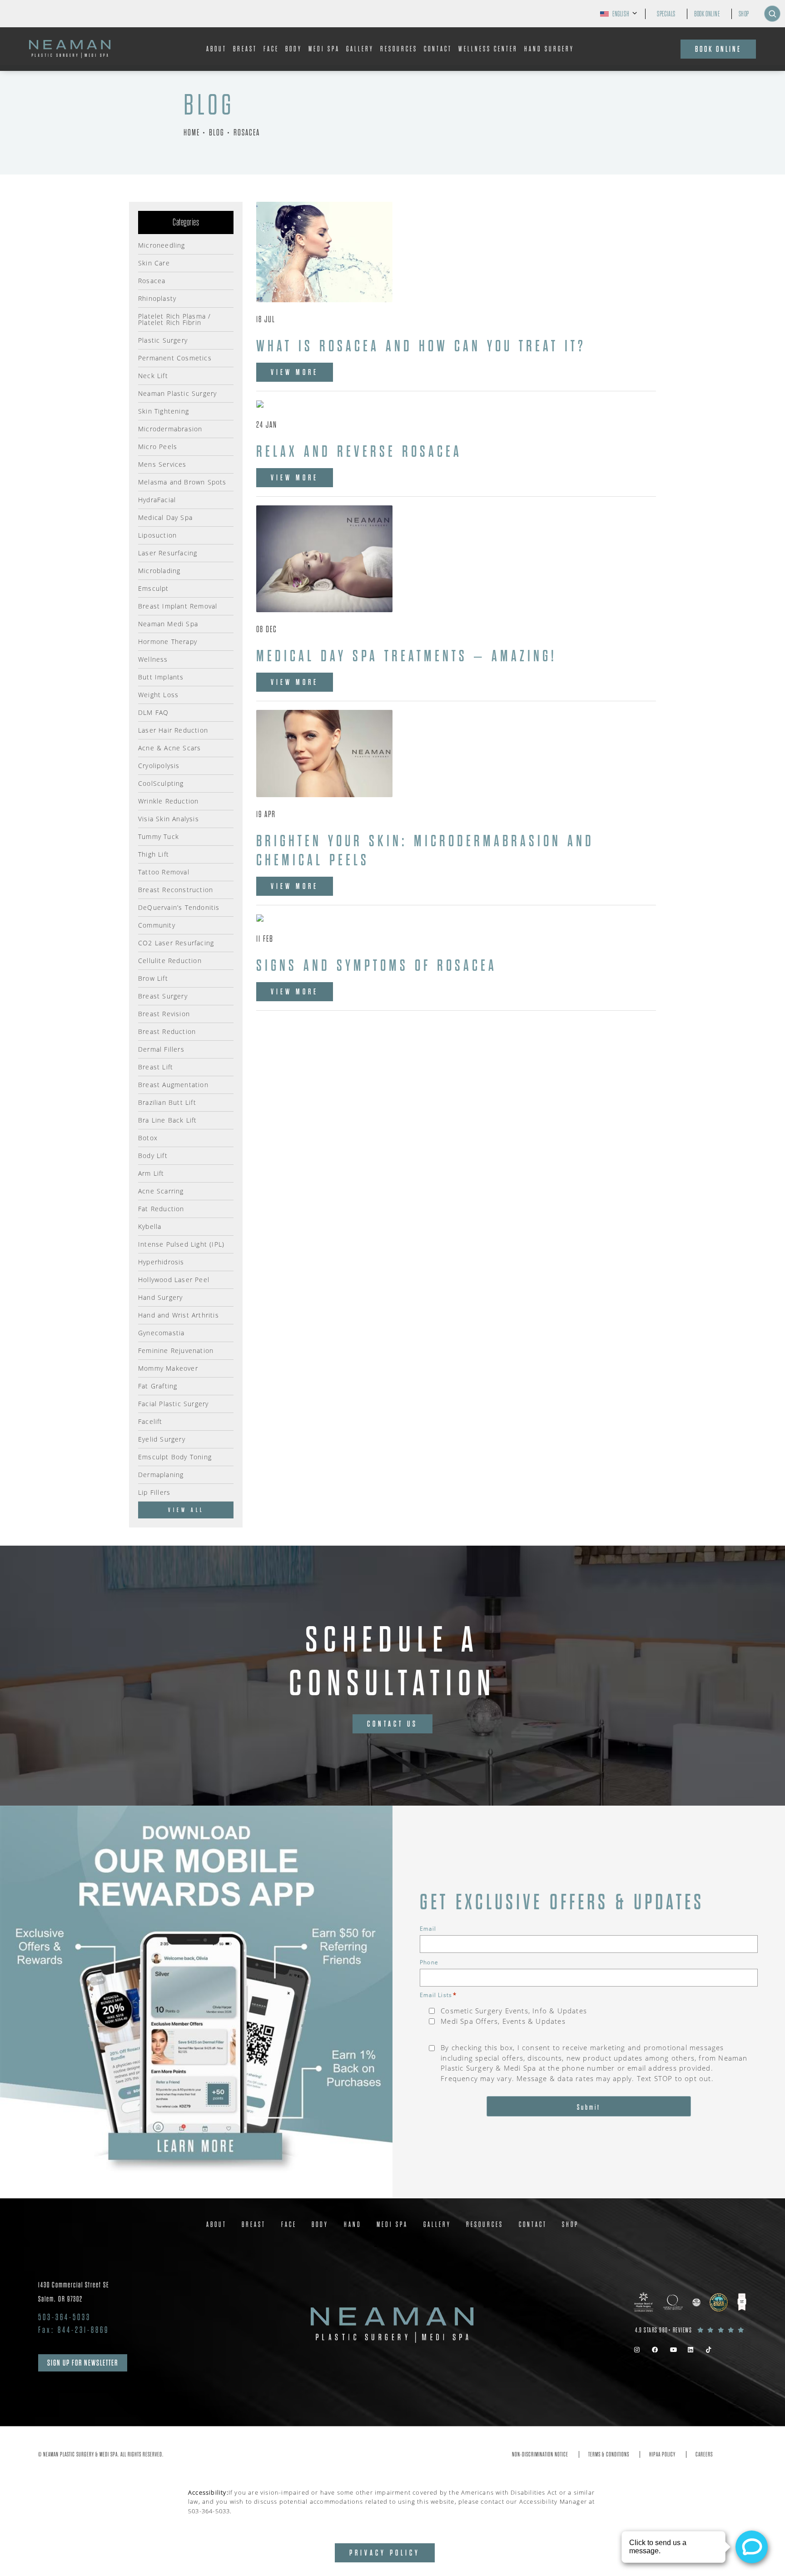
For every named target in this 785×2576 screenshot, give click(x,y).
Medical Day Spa (165, 517)
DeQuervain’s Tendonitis (179, 907)
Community (157, 925)
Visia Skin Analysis (169, 818)
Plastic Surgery (163, 340)
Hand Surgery (549, 49)
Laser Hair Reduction (173, 730)
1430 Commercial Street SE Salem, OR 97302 (74, 2292)
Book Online (707, 14)
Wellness (153, 659)
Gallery (360, 49)
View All (186, 1510)
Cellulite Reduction (170, 960)
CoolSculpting (161, 783)
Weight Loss (158, 694)
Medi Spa (324, 49)
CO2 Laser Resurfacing (176, 942)
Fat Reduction (161, 1208)
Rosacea (247, 132)
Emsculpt (154, 588)
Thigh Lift (154, 854)
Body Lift (153, 1155)
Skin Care (154, 262)
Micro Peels (158, 446)
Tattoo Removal (164, 871)
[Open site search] (772, 14)
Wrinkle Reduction (168, 801)
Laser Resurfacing (168, 552)
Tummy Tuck (159, 836)
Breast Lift (156, 1066)
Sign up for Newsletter (83, 2363)
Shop (744, 14)
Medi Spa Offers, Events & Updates (503, 2021)
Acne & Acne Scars (169, 747)
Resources (399, 49)
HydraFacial (157, 499)
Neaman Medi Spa (168, 623)
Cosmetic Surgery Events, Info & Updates (514, 2011)
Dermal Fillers (161, 1049)
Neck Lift (153, 375)
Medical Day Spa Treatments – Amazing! (407, 656)
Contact (438, 49)
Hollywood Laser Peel (174, 1279)
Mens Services (162, 464)
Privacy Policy (385, 2553)
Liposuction (157, 535)
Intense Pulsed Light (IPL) (181, 1244)
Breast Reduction (167, 1031)
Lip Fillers (154, 1492)
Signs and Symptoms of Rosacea (377, 966)
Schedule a (393, 1662)
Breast (245, 49)
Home (192, 132)
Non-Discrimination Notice (540, 2454)
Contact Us (392, 1724)
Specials (666, 14)
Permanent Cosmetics (175, 357)
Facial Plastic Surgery (173, 1403)
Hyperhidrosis (161, 1261)
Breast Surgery (163, 996)
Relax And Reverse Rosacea (359, 452)
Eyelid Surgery (162, 1439)
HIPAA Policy (662, 2454)
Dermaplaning (161, 1474)
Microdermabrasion (170, 428)
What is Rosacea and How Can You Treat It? (421, 346)
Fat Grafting (158, 1385)
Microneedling (162, 245)
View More (295, 372)
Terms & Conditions (609, 2454)
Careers (704, 2454)
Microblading (159, 570)
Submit (589, 2107)
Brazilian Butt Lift (167, 1102)
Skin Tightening (164, 411)
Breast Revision (164, 1013)
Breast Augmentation (173, 1084)
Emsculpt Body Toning (175, 1456)
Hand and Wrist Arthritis (179, 1315)
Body (294, 49)
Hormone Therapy (168, 641)
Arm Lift (151, 1173)
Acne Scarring (161, 1191)
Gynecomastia (161, 1332)
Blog (217, 132)
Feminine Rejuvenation (176, 1350)
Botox (148, 1137)
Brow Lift (153, 978)
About (216, 49)
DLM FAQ (153, 712)
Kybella (150, 1226)
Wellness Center (488, 49)
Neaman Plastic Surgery (177, 393)
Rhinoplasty (157, 298)
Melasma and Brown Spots (182, 482)
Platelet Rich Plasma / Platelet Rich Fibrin (174, 319)
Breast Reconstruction (176, 889)
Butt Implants (161, 676)
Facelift (150, 1421)
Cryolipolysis (159, 765)
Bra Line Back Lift (168, 1120)
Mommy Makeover (168, 1368)
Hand (353, 2225)
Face (271, 49)
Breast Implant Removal (178, 606)
